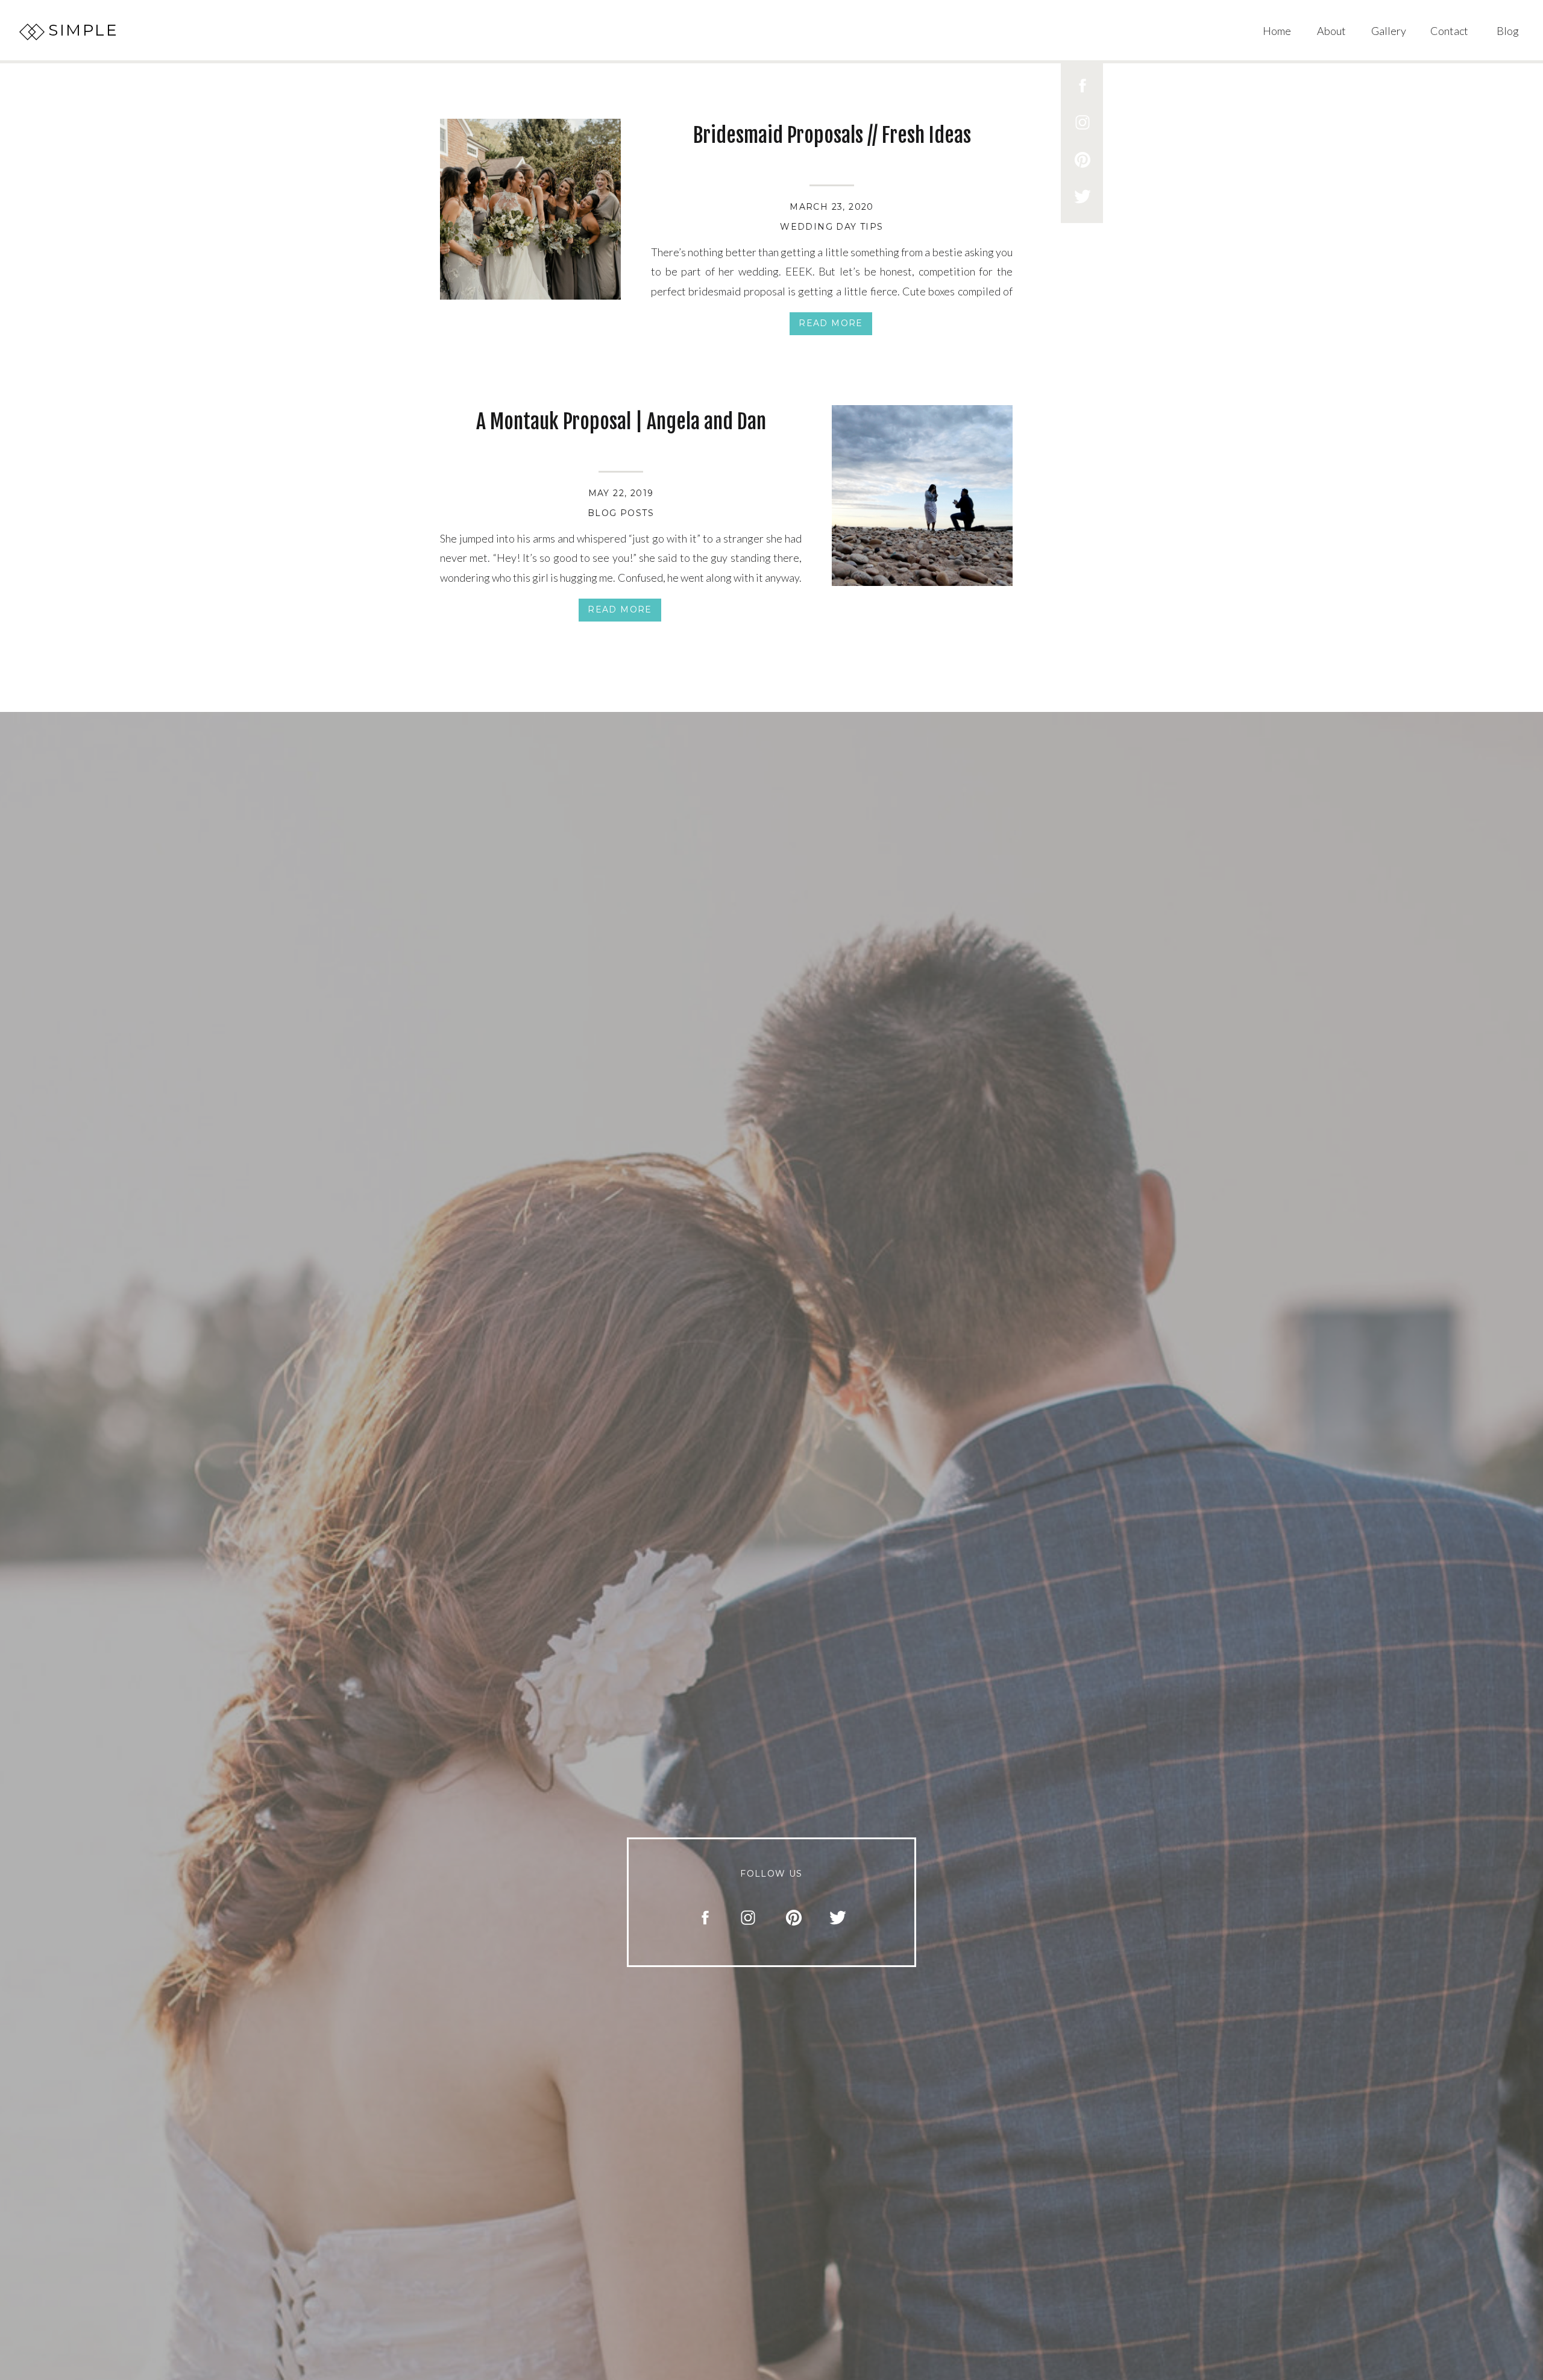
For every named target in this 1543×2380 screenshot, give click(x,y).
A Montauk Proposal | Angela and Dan (621, 421)
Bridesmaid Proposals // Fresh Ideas (832, 135)
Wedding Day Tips (831, 227)
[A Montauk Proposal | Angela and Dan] (922, 496)
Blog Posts (621, 513)
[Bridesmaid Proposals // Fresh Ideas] (530, 209)
